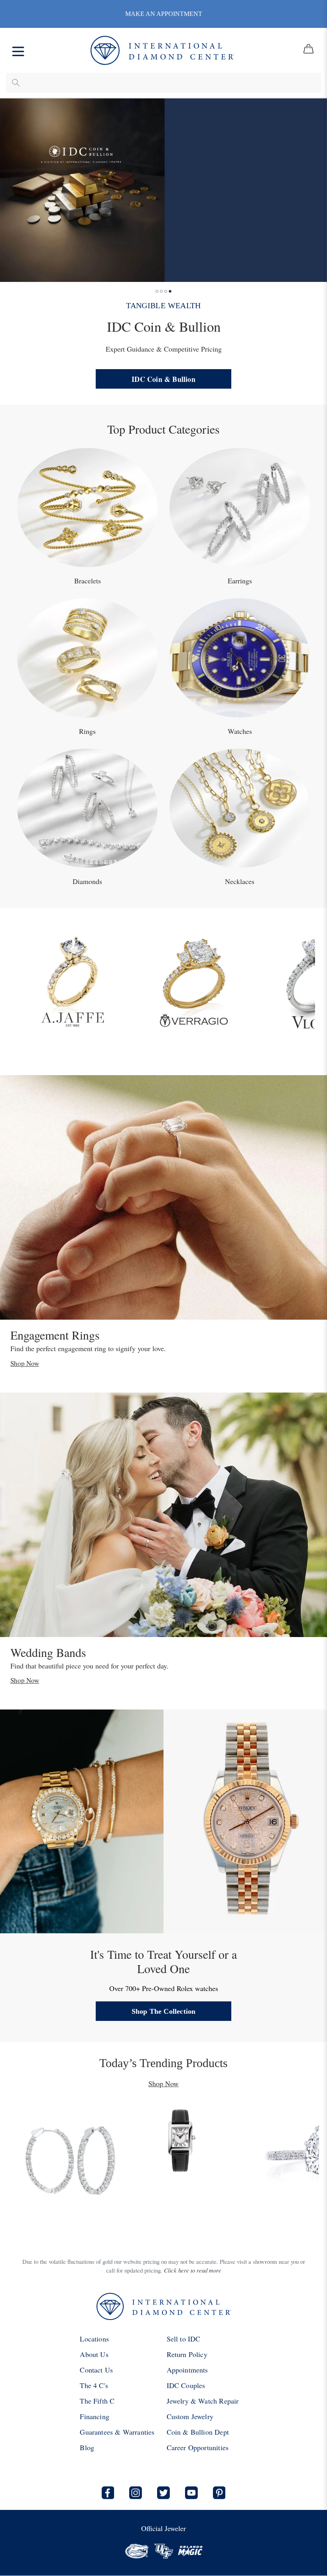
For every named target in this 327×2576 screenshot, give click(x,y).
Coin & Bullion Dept (198, 2432)
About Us (94, 2354)
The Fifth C (97, 2401)
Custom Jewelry (190, 2416)
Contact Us (96, 2370)
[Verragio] (194, 980)
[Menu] (18, 50)
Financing (95, 2416)
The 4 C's (94, 2385)
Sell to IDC (184, 2339)
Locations (94, 2339)
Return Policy (187, 2354)
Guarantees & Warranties (117, 2432)
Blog (87, 2447)
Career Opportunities (198, 2447)
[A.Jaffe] (73, 980)
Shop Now (25, 1363)
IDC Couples (186, 2385)
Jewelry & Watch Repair (203, 2401)
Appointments (187, 2370)
